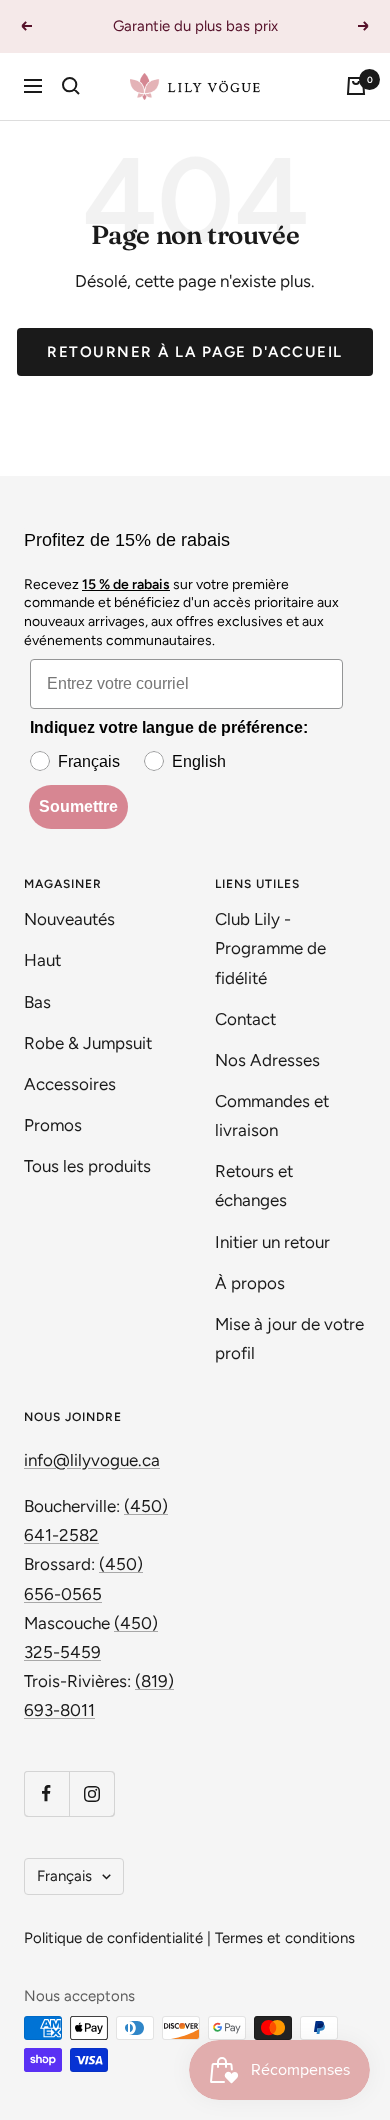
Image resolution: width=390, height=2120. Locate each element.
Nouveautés (69, 919)
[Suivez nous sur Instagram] (91, 1793)
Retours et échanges (254, 1185)
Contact (245, 1019)
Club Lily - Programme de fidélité (270, 948)
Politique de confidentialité (113, 1938)
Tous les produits (87, 1166)
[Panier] (356, 86)
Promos (53, 1125)
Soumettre (78, 806)
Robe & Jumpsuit (90, 1043)
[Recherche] (71, 86)
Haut (42, 960)
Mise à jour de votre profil (289, 1338)
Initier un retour (272, 1242)
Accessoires (72, 1084)
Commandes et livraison (272, 1115)
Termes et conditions (285, 1938)
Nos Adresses (267, 1060)
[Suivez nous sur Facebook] (46, 1793)
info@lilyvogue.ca (92, 1460)
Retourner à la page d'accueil (195, 352)
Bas (37, 1002)
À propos (250, 1283)
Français (64, 1876)
